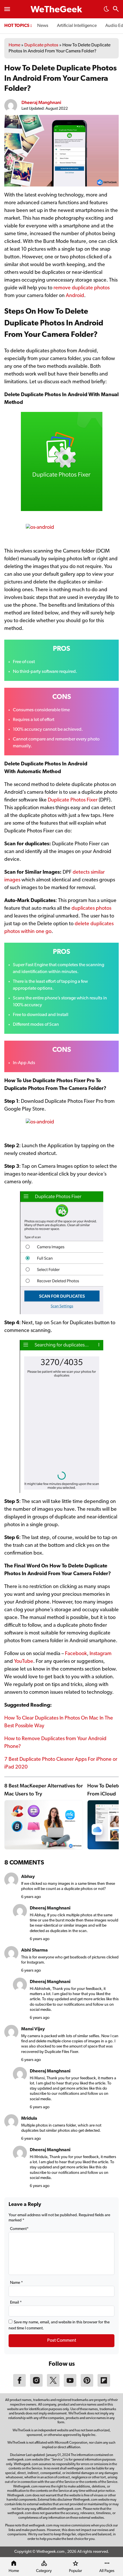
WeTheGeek (56, 10)
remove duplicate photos (82, 288)
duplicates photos (91, 909)
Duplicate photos (41, 45)
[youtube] (70, 2386)
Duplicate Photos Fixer (73, 800)
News (43, 26)
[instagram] (36, 2386)
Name (16, 2283)
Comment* (19, 2229)
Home (14, 45)
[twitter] (53, 2386)
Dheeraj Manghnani (41, 102)
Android (75, 296)
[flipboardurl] (104, 2386)
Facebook (76, 1654)
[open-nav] (7, 9)
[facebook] (19, 2386)
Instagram (101, 1654)
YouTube (24, 1662)
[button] (106, 11)
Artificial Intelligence (77, 26)
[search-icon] (116, 10)
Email (16, 2303)
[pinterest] (87, 2386)
